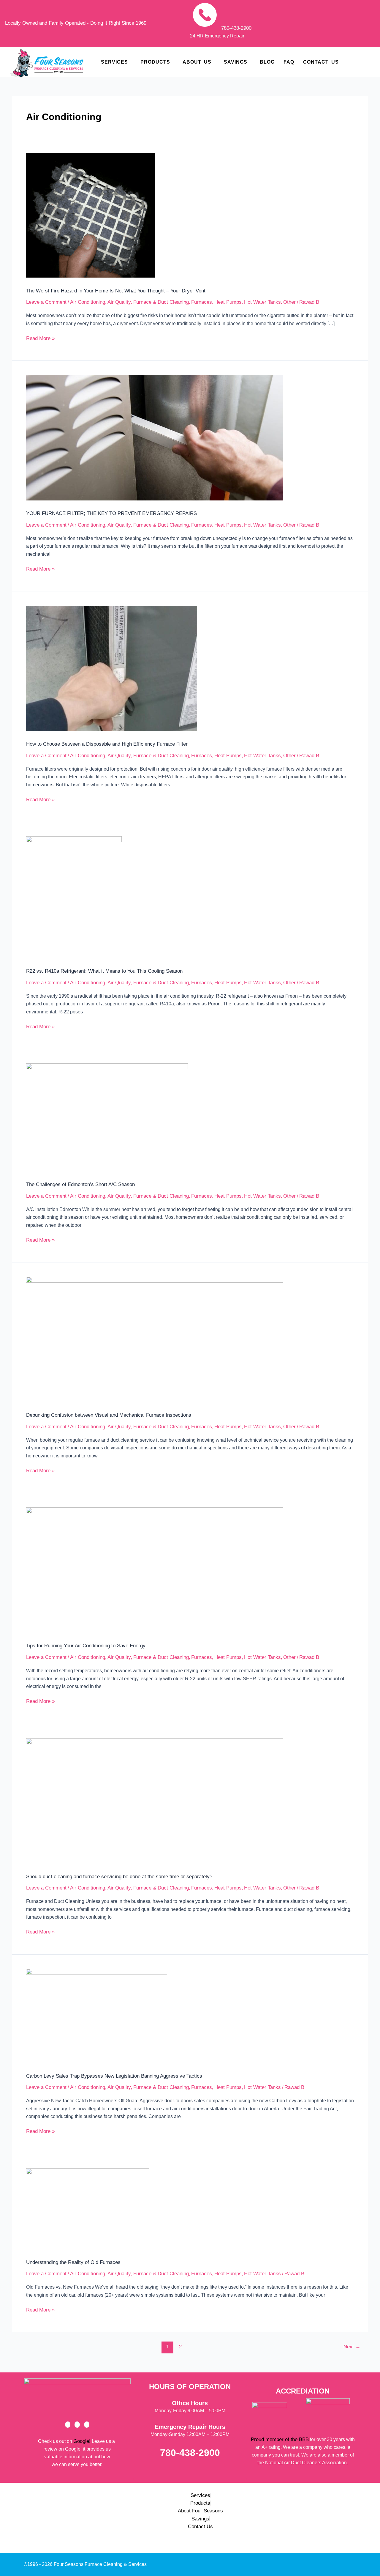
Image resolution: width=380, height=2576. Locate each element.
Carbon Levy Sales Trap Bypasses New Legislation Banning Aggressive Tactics (114, 2076)
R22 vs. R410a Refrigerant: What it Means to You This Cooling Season (104, 971)
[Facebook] (68, 2425)
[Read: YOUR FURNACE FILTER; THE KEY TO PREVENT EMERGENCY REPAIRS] (155, 438)
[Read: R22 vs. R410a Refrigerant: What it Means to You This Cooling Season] (74, 897)
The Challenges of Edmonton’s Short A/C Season (80, 1184)
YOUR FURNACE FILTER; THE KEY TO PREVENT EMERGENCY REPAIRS (111, 513)
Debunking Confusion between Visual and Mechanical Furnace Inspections (109, 1415)
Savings (236, 62)
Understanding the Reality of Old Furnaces (73, 2262)
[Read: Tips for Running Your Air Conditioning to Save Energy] (155, 1570)
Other (289, 302)
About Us (197, 62)
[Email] (87, 2425)
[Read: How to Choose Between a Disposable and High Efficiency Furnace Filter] (112, 668)
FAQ (289, 62)
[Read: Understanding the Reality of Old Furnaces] (88, 2209)
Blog (267, 62)
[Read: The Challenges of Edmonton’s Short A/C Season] (107, 1117)
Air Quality (119, 302)
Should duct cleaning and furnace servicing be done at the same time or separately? (119, 1877)
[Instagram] (77, 2425)
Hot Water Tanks (262, 302)
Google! (82, 2441)
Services (114, 62)
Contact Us (321, 62)
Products (155, 62)
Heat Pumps (228, 302)
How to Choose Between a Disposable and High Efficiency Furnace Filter (107, 744)
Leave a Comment (46, 302)
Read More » (40, 338)
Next (352, 2347)
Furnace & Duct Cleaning (161, 302)
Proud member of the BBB (280, 2439)
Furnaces (202, 302)
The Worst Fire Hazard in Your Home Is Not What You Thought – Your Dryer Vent (116, 291)
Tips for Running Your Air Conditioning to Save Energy (86, 1646)
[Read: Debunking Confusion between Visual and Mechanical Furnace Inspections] (155, 1339)
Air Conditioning (88, 302)
